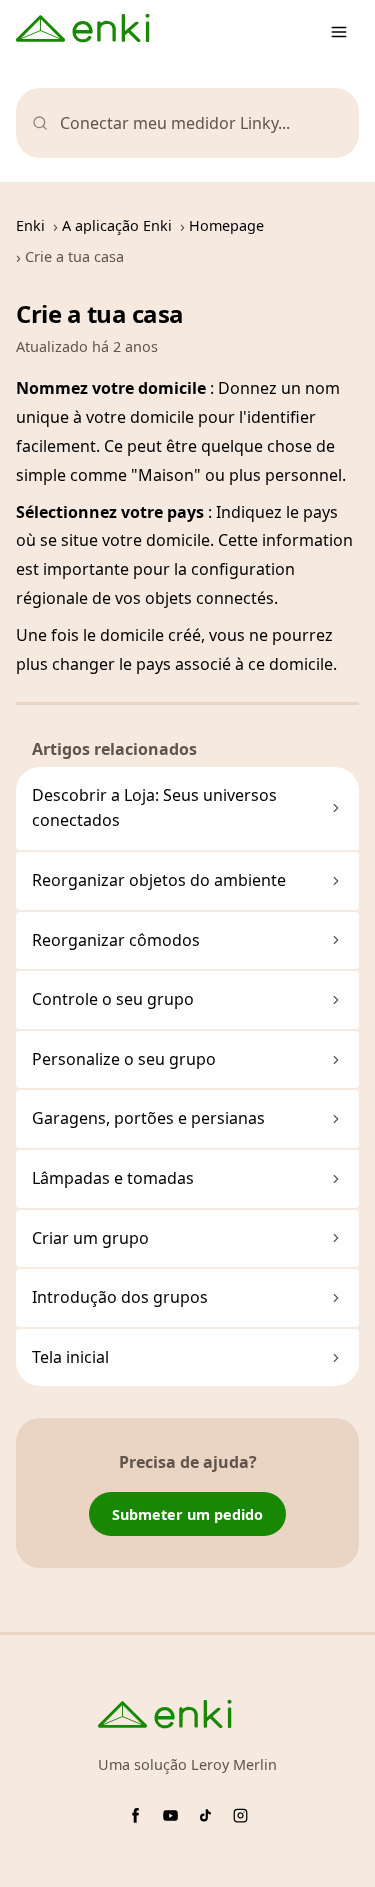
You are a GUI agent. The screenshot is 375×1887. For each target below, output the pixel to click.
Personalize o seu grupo (124, 1059)
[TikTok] (205, 1815)
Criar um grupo (90, 1238)
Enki (30, 225)
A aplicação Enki (117, 225)
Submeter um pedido (187, 1514)
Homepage (226, 225)
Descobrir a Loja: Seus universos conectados (154, 808)
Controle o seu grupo (113, 999)
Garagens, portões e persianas (148, 1118)
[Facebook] (135, 1815)
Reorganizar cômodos (116, 940)
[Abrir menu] (339, 32)
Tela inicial (70, 1357)
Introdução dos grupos (120, 1297)
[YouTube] (170, 1815)
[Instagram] (240, 1815)
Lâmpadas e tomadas (113, 1178)
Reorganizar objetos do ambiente (159, 880)
